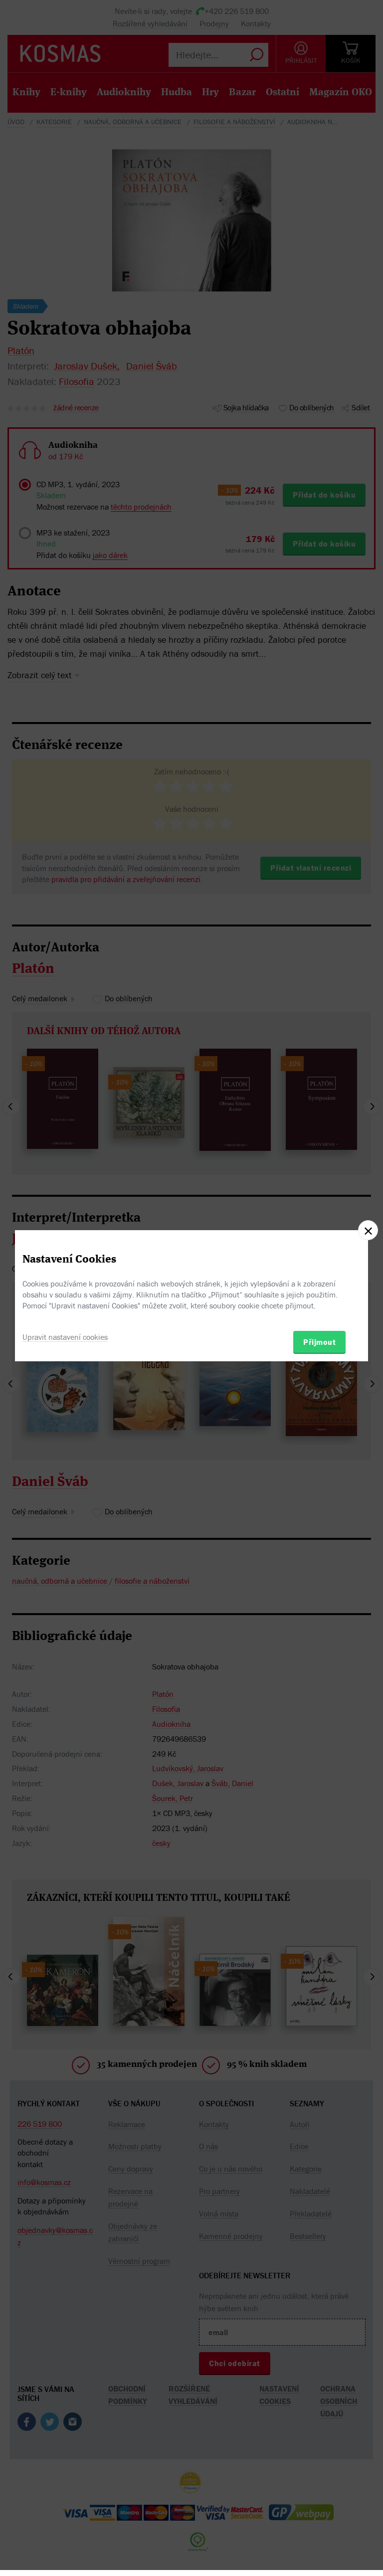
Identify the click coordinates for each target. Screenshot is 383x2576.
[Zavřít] (368, 1230)
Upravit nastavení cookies (65, 1337)
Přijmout (319, 1342)
